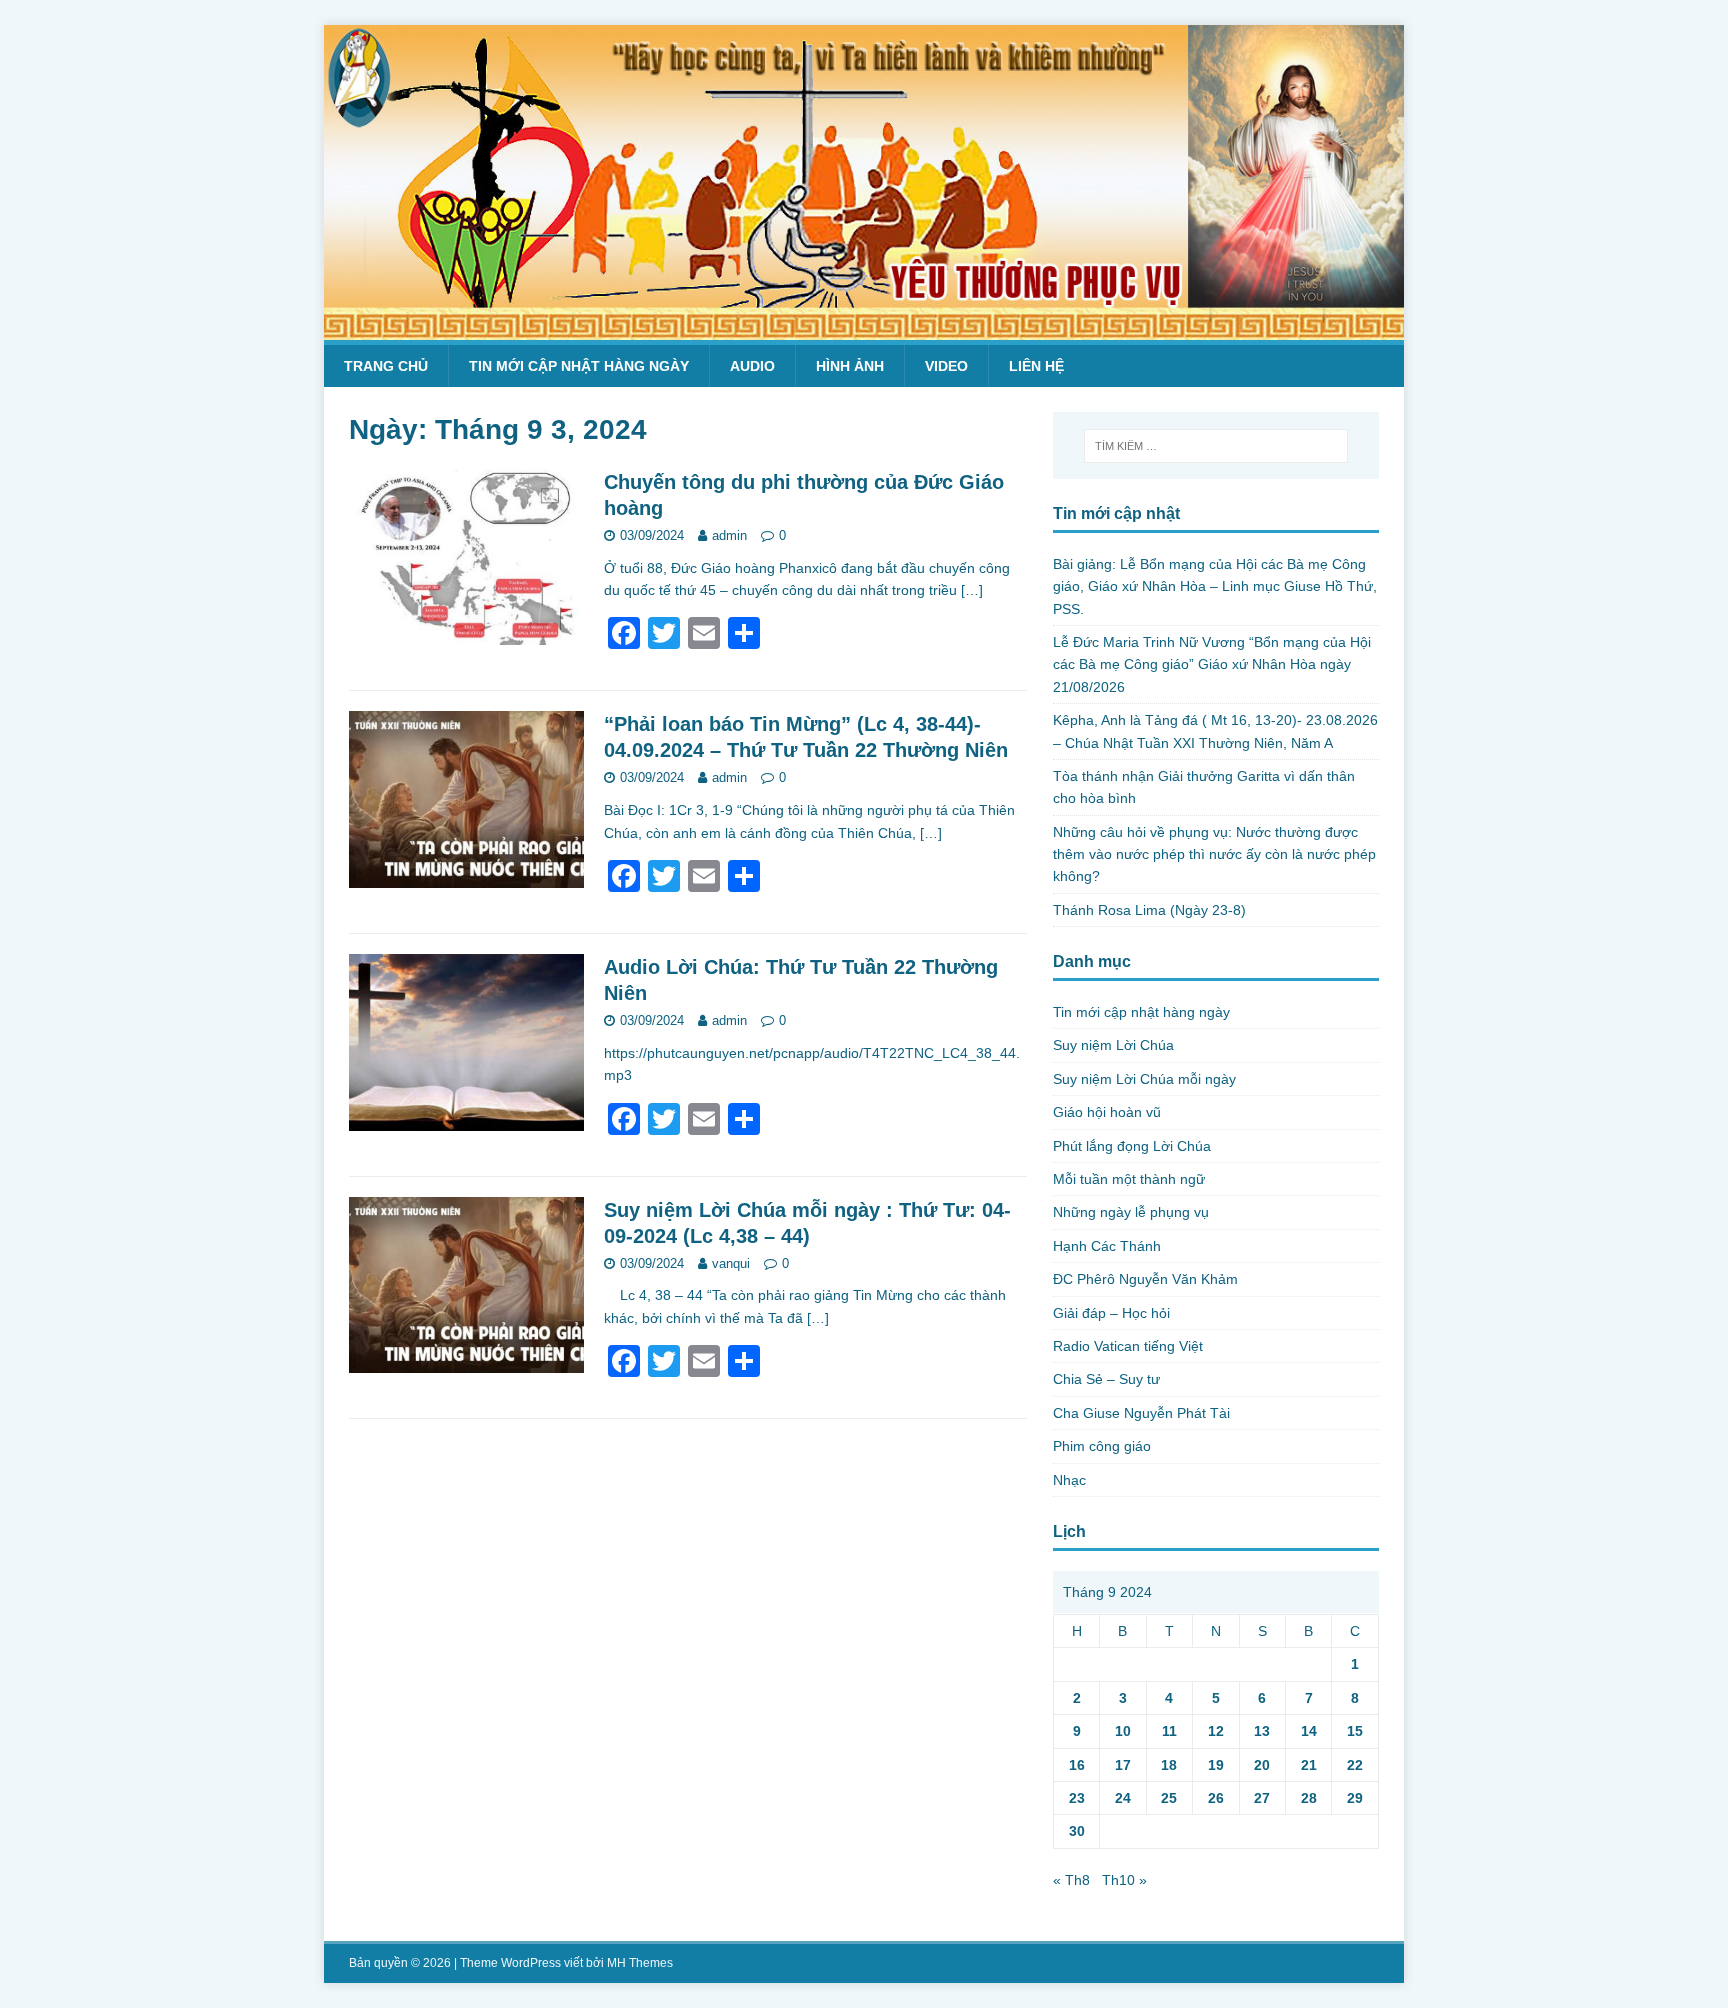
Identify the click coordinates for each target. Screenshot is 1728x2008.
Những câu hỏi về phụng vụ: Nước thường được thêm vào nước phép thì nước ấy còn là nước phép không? (1214, 854)
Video (946, 366)
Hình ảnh (850, 366)
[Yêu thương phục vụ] (864, 329)
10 (1123, 1731)
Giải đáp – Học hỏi (1111, 1313)
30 (1077, 1831)
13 (1262, 1731)
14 (1309, 1731)
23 (1077, 1798)
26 (1216, 1798)
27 (1262, 1798)
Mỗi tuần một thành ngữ (1129, 1179)
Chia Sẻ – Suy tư (1106, 1379)
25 (1169, 1798)
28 (1309, 1798)
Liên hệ (1036, 366)
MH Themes (640, 1963)
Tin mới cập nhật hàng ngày (579, 366)
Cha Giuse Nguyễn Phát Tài (1141, 1413)
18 (1169, 1765)
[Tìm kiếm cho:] (1216, 446)
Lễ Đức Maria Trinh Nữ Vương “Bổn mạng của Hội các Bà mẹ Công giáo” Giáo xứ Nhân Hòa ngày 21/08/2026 (1212, 664)
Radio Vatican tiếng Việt (1128, 1346)
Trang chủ (386, 366)
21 (1309, 1765)
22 (1355, 1765)
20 (1262, 1765)
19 (1216, 1765)
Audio (752, 366)
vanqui (731, 1263)
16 (1077, 1765)
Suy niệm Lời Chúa (1113, 1045)
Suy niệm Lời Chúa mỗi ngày (1144, 1079)
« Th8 (1071, 1880)
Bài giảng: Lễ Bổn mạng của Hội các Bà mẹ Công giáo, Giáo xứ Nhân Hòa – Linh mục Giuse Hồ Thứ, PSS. (1215, 586)
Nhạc (1069, 1480)
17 (1123, 1765)
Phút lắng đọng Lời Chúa (1132, 1146)
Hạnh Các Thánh (1107, 1246)
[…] (972, 590)
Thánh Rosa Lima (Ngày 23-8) (1149, 910)
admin (729, 535)
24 (1123, 1798)
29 (1355, 1798)
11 (1169, 1731)
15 (1355, 1731)
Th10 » (1124, 1880)
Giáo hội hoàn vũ (1107, 1112)
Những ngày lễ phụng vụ (1131, 1212)
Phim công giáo (1102, 1446)
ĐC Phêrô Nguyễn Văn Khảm (1145, 1279)
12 (1216, 1731)
